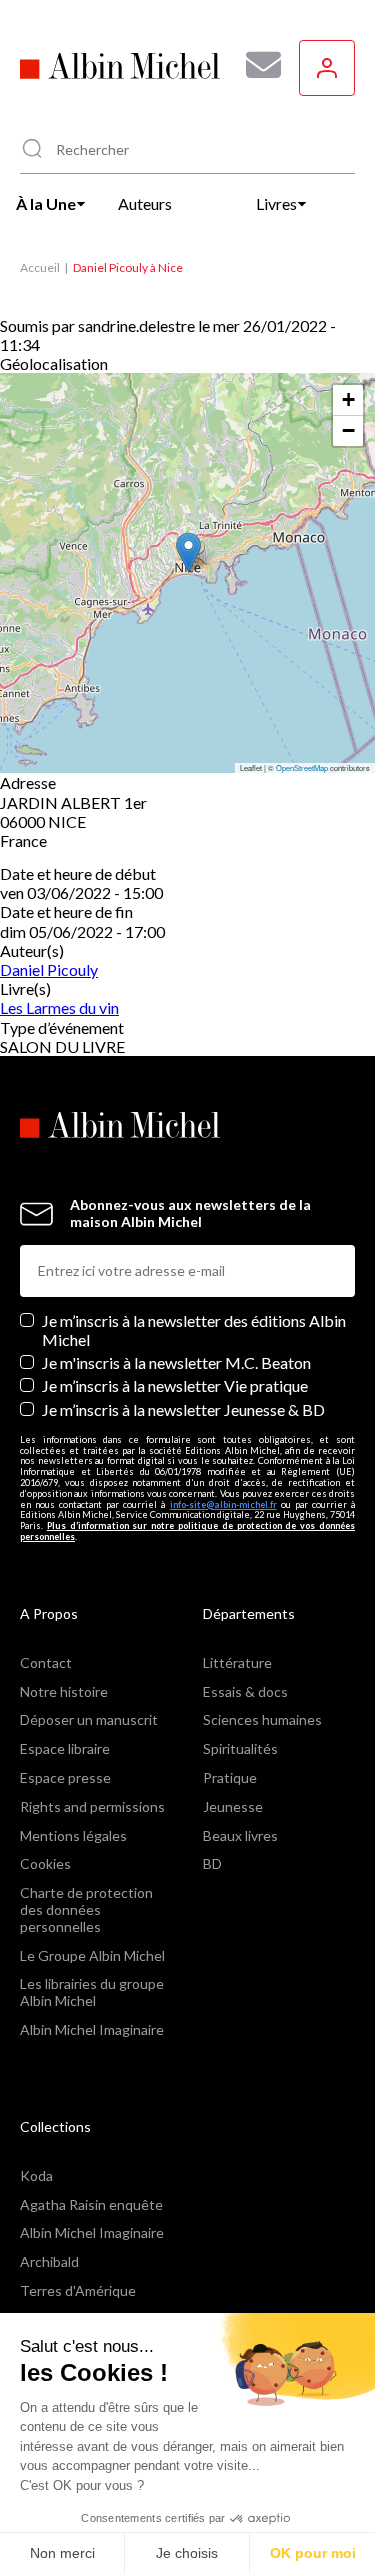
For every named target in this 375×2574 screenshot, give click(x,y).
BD (212, 1863)
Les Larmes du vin (59, 1007)
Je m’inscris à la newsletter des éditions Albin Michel (194, 1330)
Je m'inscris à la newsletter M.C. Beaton (176, 1362)
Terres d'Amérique (78, 2290)
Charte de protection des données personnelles (86, 1909)
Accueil (40, 267)
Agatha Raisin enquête (91, 2204)
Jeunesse (233, 1806)
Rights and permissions (92, 1806)
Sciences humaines (262, 1719)
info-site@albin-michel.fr (223, 1504)
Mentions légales (73, 1835)
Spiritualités (240, 1748)
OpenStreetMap (302, 767)
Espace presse (65, 1777)
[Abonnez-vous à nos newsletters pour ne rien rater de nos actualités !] (256, 65)
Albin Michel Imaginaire (92, 2029)
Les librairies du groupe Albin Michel (92, 1992)
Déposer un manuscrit (89, 1719)
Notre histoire (64, 1691)
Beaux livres (240, 1835)
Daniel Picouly (49, 969)
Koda (36, 2175)
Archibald (49, 2261)
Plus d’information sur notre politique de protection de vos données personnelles (187, 1531)
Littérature (237, 1662)
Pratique (230, 1777)
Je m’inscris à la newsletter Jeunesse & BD (183, 1409)
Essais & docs (245, 1691)
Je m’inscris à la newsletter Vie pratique (175, 1385)
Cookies (45, 1863)
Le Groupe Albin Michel (92, 1955)
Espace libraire (65, 1748)
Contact (46, 1662)
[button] (188, 552)
